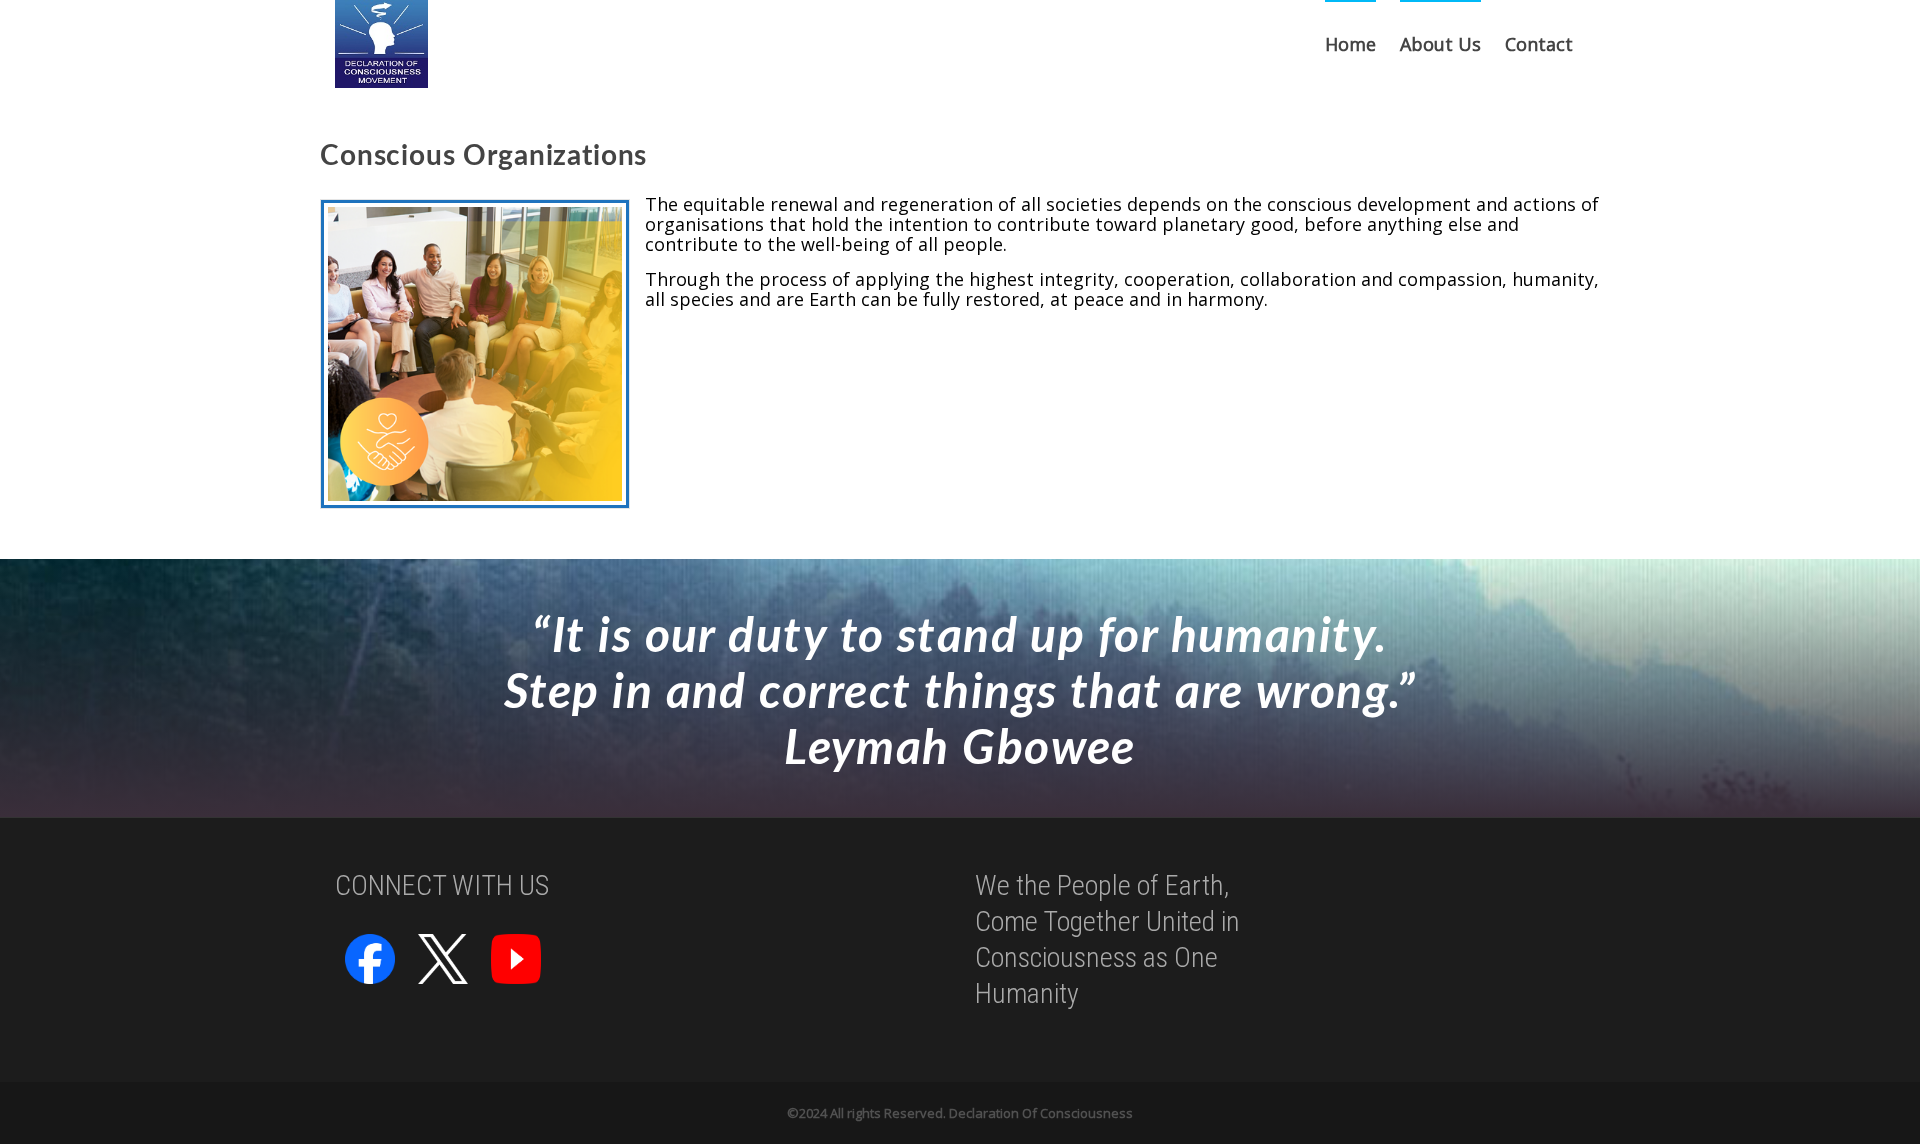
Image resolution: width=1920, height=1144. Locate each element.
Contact (1539, 44)
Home (1350, 44)
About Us (1440, 44)
